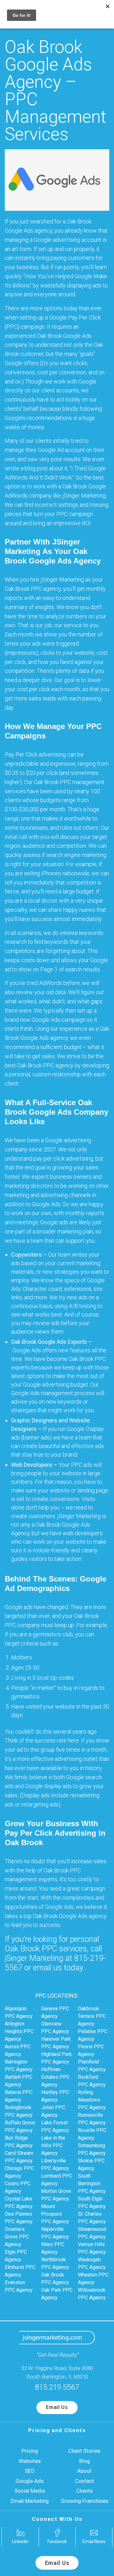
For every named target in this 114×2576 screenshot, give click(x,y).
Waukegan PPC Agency (92, 2263)
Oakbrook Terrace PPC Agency (92, 2016)
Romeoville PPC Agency (92, 2119)
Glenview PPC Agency (55, 2028)
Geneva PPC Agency (55, 2012)
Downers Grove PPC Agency (17, 2237)
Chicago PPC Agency (19, 2172)
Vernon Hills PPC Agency (92, 2248)
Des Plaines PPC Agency (19, 2218)
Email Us (57, 2407)
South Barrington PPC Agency (92, 2183)
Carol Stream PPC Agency (19, 2157)
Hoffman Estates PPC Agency (55, 2077)
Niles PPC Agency (53, 2248)
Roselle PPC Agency (92, 2134)
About (84, 2471)
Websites (30, 2461)
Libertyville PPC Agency (55, 2164)
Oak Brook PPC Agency (55, 2279)
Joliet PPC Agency (53, 2111)
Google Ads (30, 2481)
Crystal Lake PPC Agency (19, 2202)
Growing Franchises (85, 2501)
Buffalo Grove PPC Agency (20, 2126)
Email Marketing (30, 2501)
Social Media (30, 2491)
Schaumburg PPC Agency (92, 2149)
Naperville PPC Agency (55, 2233)
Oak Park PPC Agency (57, 2294)
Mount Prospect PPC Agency (55, 2214)
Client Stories (84, 2451)
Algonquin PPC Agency (19, 2012)
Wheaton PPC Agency (93, 2279)
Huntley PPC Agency (55, 2096)
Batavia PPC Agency (19, 2096)
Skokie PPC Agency (91, 2164)
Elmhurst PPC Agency (20, 2271)
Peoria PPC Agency (91, 2050)
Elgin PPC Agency (16, 2256)
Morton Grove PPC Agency (56, 2195)
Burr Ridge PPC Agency (19, 2142)
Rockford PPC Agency (92, 2081)
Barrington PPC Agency (19, 2066)
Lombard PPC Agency (57, 2180)
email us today (58, 1968)
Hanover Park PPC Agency (56, 2043)
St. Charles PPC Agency (92, 2218)
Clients (85, 2491)
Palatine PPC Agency (93, 2035)
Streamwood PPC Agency (92, 2233)
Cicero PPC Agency (18, 2187)
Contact (85, 2481)
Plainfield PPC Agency (92, 2066)
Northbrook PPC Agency (55, 2263)
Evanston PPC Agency (19, 2286)
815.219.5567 (57, 2387)
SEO (30, 2471)
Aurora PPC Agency (18, 2050)
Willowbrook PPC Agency (92, 2294)
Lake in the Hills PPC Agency (53, 2145)
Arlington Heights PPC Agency (19, 2031)
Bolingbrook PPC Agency (19, 2111)
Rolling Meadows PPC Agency (92, 2100)
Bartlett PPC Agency (19, 2081)
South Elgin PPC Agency (92, 2202)
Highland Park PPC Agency (57, 2058)
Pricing (30, 2451)
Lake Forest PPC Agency (55, 2126)
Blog (85, 2461)
